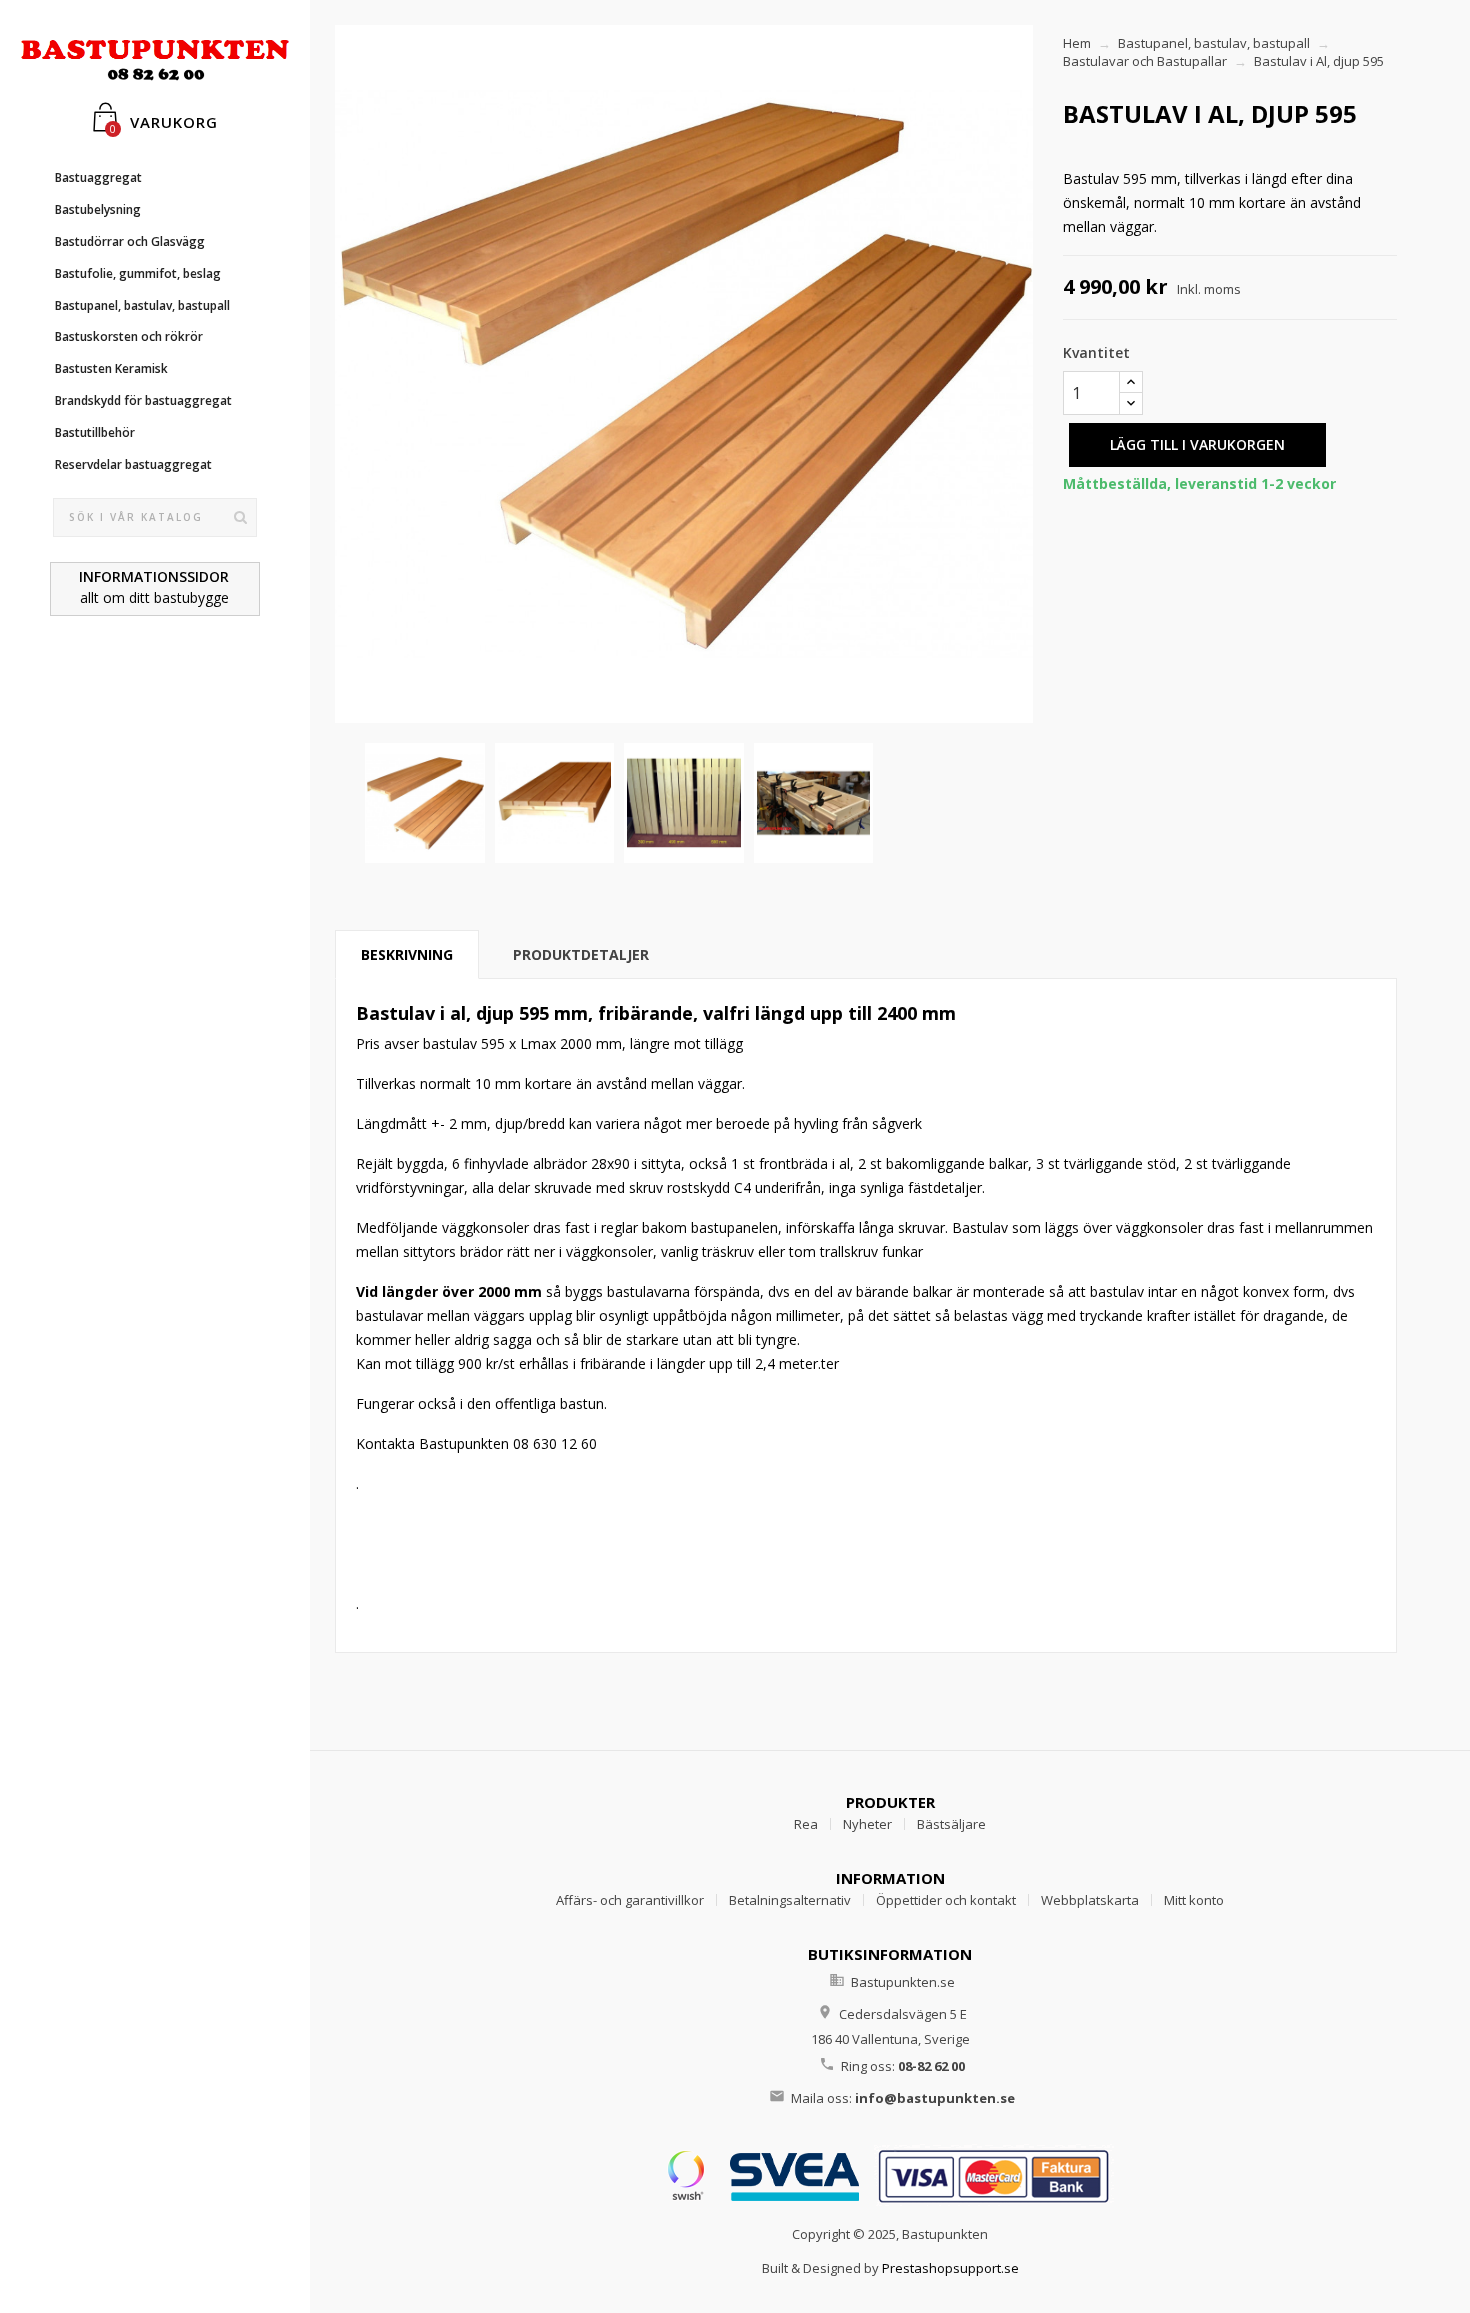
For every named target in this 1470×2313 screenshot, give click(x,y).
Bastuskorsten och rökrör (129, 336)
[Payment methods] (890, 2173)
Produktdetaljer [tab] (581, 954)
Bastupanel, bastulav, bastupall (142, 305)
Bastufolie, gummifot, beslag (138, 273)
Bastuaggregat (98, 177)
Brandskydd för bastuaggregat (143, 400)
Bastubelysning (98, 209)
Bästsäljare (951, 1824)
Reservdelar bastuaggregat (133, 464)
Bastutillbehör (95, 432)
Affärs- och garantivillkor (630, 1900)
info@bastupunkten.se (935, 2098)
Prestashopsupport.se (950, 2268)
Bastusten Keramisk (111, 368)
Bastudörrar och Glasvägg (130, 241)
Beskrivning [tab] (407, 954)
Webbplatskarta (1090, 1900)
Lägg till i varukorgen (1197, 444)
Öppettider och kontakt (946, 1900)
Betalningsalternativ (790, 1900)
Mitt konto (1194, 1900)
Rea (806, 1824)
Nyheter (867, 1824)
